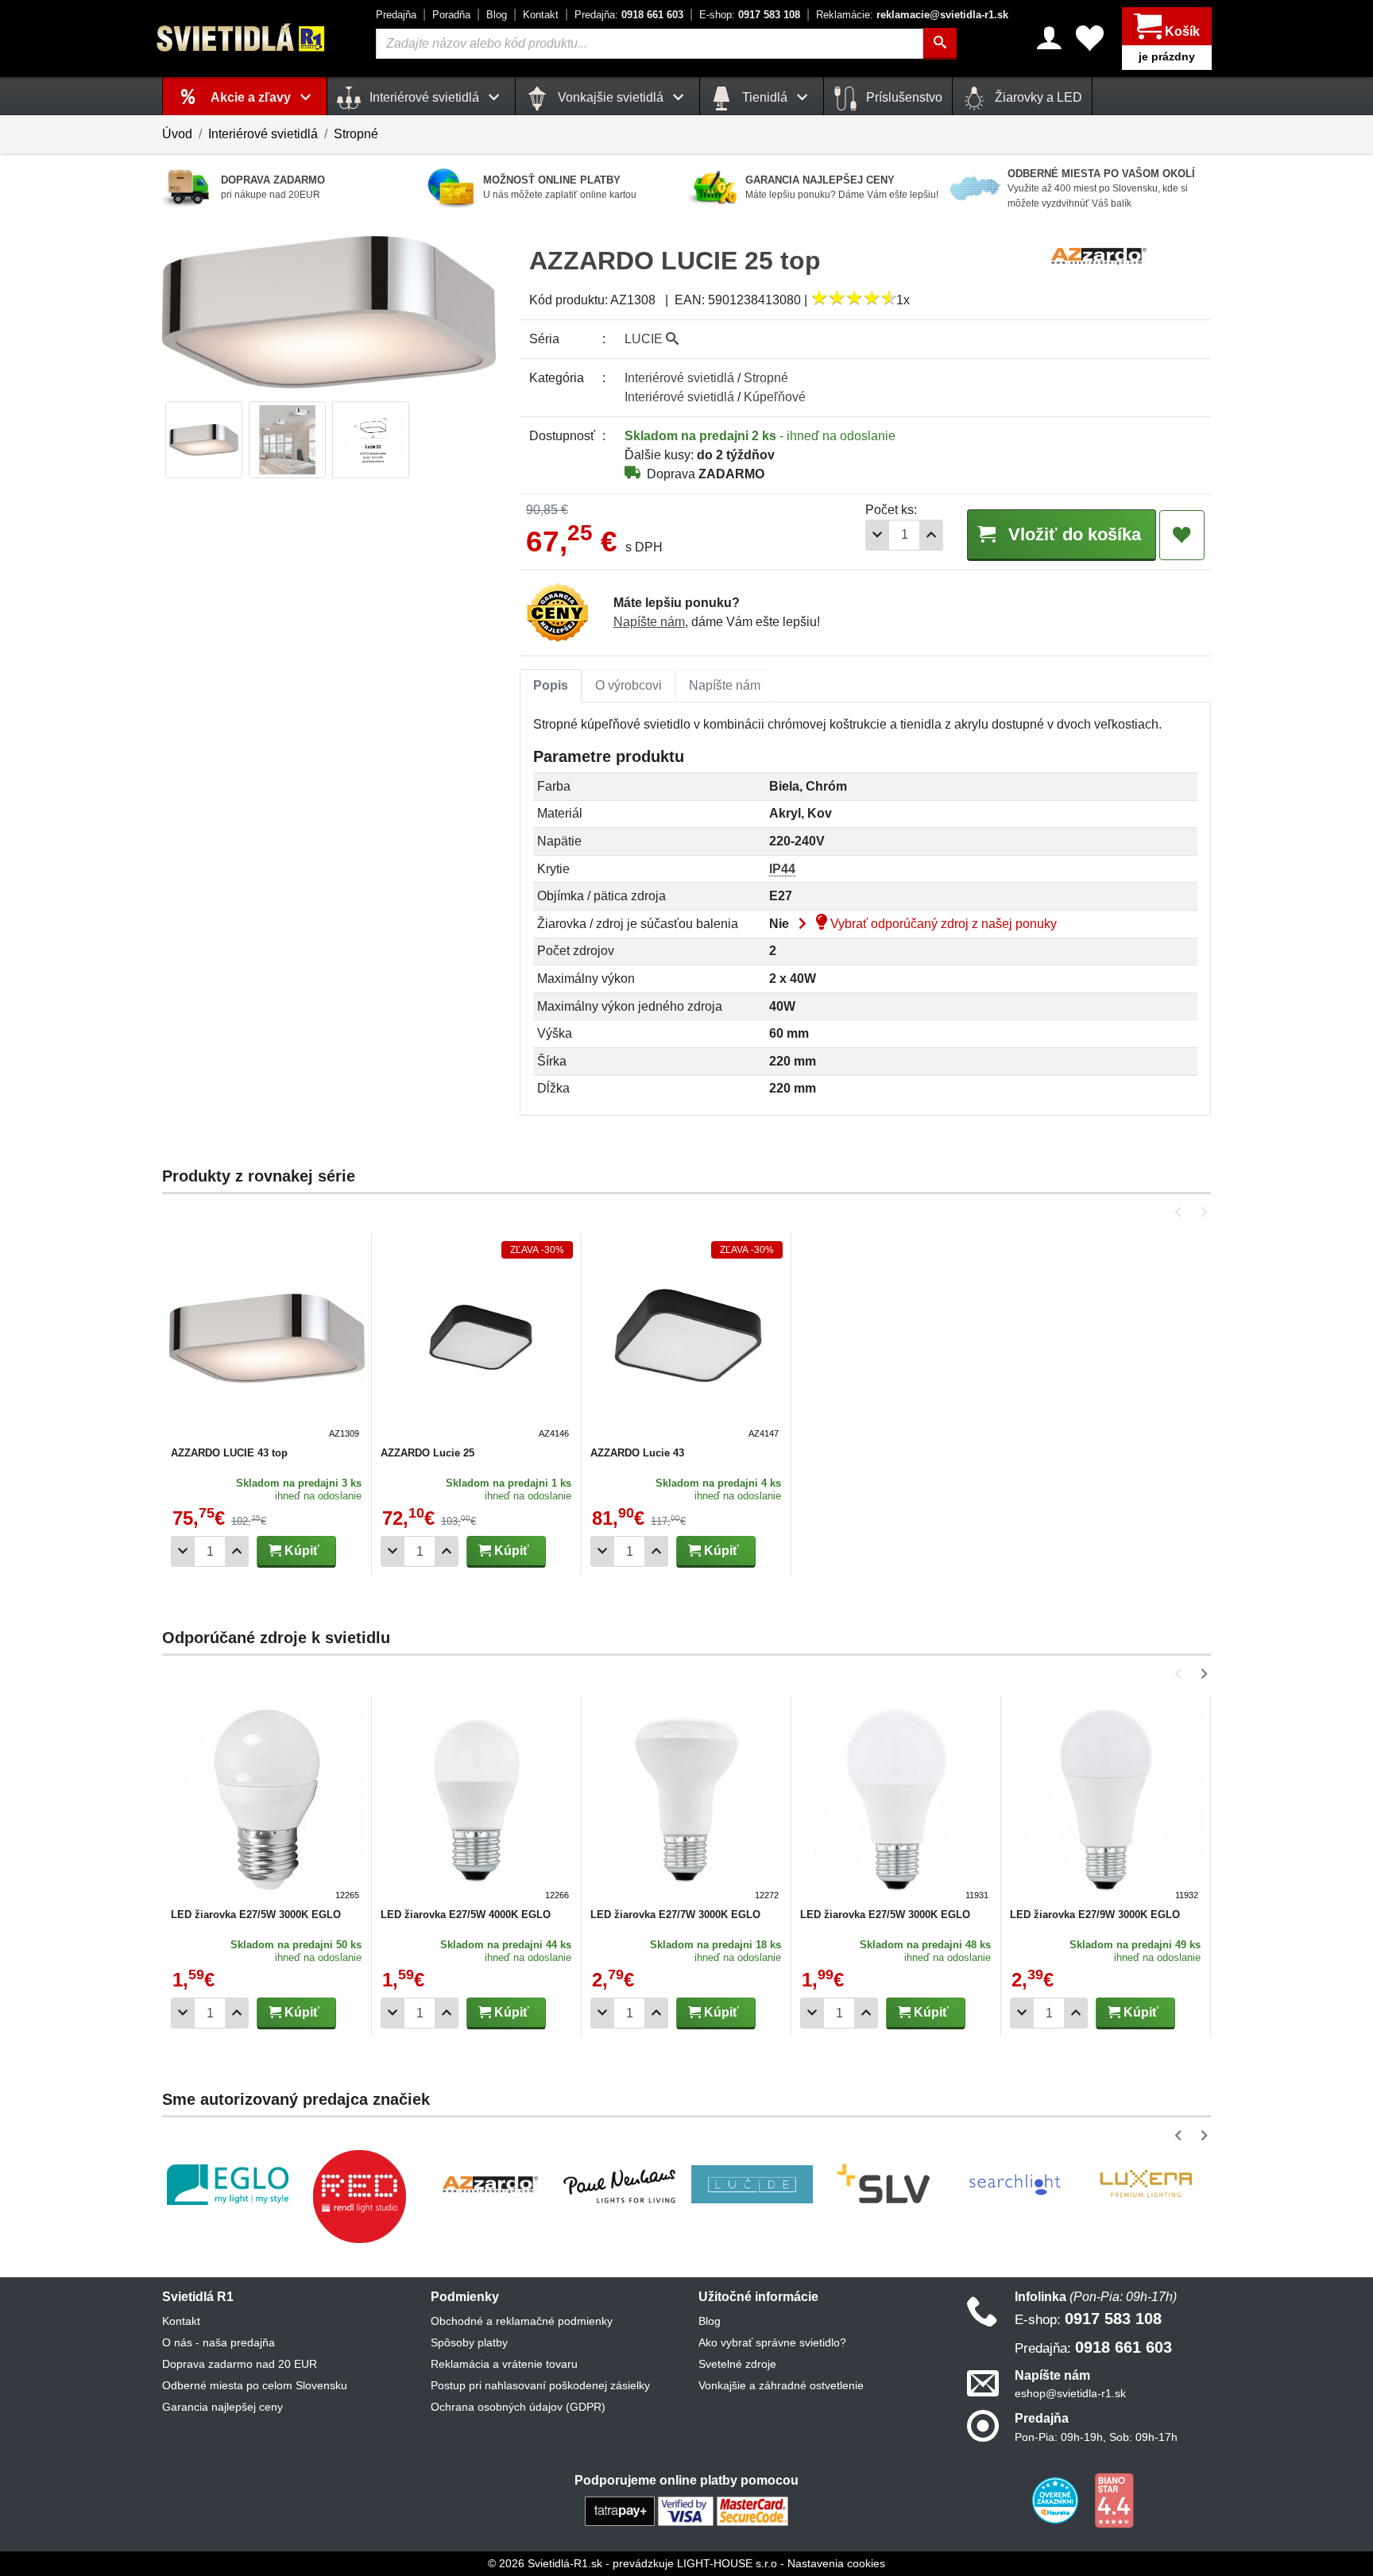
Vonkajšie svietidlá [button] (611, 97)
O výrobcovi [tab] (628, 685)
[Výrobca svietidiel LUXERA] (1146, 2185)
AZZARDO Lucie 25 (427, 1453)
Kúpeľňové (775, 397)
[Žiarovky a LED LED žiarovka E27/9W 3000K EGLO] (1106, 1802)
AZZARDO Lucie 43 (637, 1453)
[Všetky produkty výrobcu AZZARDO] (1099, 255)
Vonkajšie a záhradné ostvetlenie (781, 2385)
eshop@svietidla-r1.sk (1070, 2393)
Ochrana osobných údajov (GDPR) (518, 2407)
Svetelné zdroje (737, 2364)
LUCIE (645, 339)
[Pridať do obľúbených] (1182, 536)
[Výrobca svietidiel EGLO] (228, 2185)
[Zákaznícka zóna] (1049, 38)
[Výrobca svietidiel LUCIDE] (752, 2184)
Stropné (356, 134)
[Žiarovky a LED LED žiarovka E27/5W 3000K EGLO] (267, 1802)
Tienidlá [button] (765, 97)
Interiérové (679, 378)
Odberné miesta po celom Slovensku (255, 2385)
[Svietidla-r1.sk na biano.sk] (1114, 2499)
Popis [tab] (551, 685)
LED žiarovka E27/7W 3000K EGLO (675, 1915)
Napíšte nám (649, 622)
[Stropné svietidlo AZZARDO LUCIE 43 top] (267, 1340)
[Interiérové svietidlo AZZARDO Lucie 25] (477, 1340)
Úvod (177, 134)
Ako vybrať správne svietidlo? (772, 2342)
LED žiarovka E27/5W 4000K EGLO (466, 1915)
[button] (1181, 1212)
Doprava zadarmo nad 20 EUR (240, 2364)
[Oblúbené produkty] (1090, 38)
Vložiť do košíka (1072, 534)
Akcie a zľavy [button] (252, 97)
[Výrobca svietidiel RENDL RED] (359, 2196)
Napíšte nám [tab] (725, 685)
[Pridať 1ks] (931, 535)
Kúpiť (300, 1551)
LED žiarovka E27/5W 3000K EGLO (256, 1915)
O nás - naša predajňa (219, 2342)
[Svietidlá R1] (242, 38)
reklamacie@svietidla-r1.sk (912, 15)
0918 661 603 (629, 15)
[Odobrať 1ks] (877, 535)
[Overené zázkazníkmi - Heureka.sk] (1057, 2499)
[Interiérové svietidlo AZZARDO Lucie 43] (686, 1340)
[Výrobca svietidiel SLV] (884, 2184)
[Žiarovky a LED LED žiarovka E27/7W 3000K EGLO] (686, 1802)
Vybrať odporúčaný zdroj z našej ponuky (942, 924)
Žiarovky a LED (1037, 97)
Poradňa (451, 15)
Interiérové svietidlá (263, 134)
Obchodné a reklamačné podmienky (522, 2321)
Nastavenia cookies (836, 2563)
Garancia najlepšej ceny (222, 2407)
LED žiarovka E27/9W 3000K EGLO (1095, 1915)
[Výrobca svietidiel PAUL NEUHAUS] (621, 2185)
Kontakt (541, 15)
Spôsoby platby (469, 2342)
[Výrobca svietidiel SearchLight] (1015, 2184)
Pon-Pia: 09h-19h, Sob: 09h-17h (1096, 2437)
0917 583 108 (750, 15)
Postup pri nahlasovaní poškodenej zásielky (540, 2385)
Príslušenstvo (903, 97)
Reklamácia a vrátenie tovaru (504, 2364)
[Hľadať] (940, 44)
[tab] (551, 686)
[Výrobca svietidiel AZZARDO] (490, 2184)
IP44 (782, 869)
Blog (497, 15)
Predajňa (396, 15)
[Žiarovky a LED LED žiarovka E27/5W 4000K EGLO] (477, 1802)
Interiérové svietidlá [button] (424, 97)
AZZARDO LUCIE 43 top (229, 1453)
